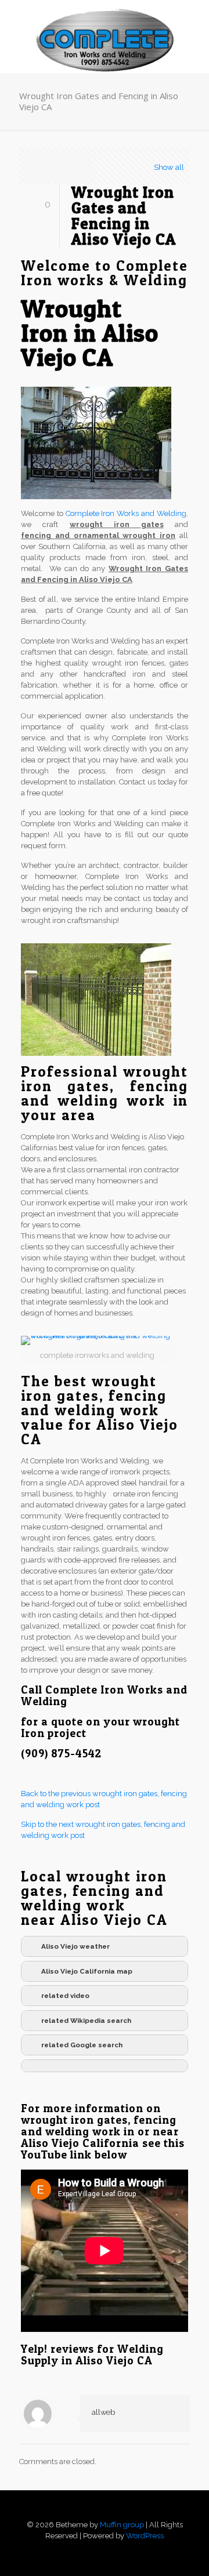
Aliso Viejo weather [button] (75, 1946)
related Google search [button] (82, 2045)
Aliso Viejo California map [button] (87, 1971)
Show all (169, 167)
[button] (105, 2066)
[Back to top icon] (105, 2514)
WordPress (145, 2536)
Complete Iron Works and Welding (126, 513)
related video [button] (65, 1996)
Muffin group (122, 2525)
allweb (103, 2412)
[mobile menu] (193, 23)
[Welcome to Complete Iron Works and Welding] (105, 23)
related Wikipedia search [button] (86, 2021)
